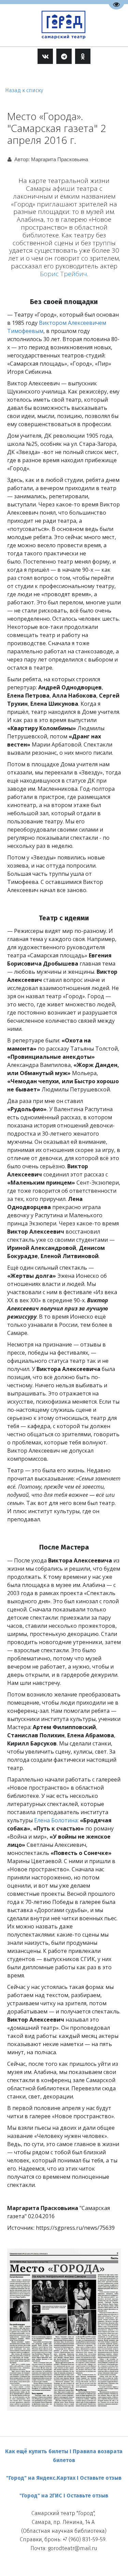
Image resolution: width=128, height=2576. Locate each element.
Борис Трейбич (63, 274)
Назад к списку (24, 90)
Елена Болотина (56, 1820)
